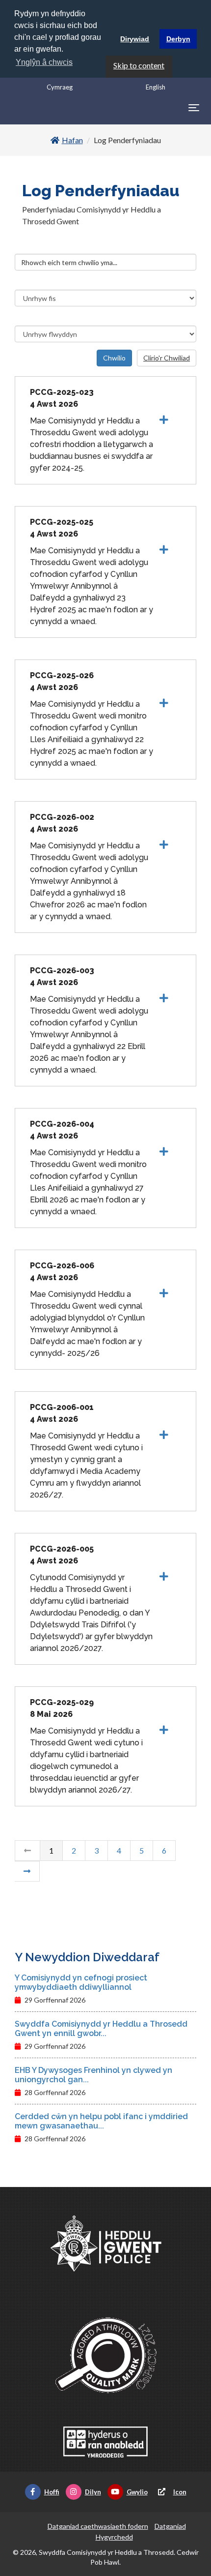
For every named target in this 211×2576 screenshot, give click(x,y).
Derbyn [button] (178, 39)
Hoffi (52, 2492)
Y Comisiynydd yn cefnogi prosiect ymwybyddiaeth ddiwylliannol (81, 1982)
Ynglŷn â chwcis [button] (44, 62)
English (156, 87)
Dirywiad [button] (135, 39)
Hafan (72, 140)
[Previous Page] (27, 1851)
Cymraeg (60, 87)
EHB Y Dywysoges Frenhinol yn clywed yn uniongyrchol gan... (93, 2075)
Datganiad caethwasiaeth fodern (98, 2526)
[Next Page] (27, 1871)
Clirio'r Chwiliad (167, 358)
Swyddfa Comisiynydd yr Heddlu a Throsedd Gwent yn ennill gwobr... (101, 2029)
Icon (180, 2492)
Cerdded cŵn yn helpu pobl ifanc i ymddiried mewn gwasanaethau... (101, 2121)
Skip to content (139, 65)
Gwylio (137, 2492)
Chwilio (114, 358)
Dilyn (93, 2492)
